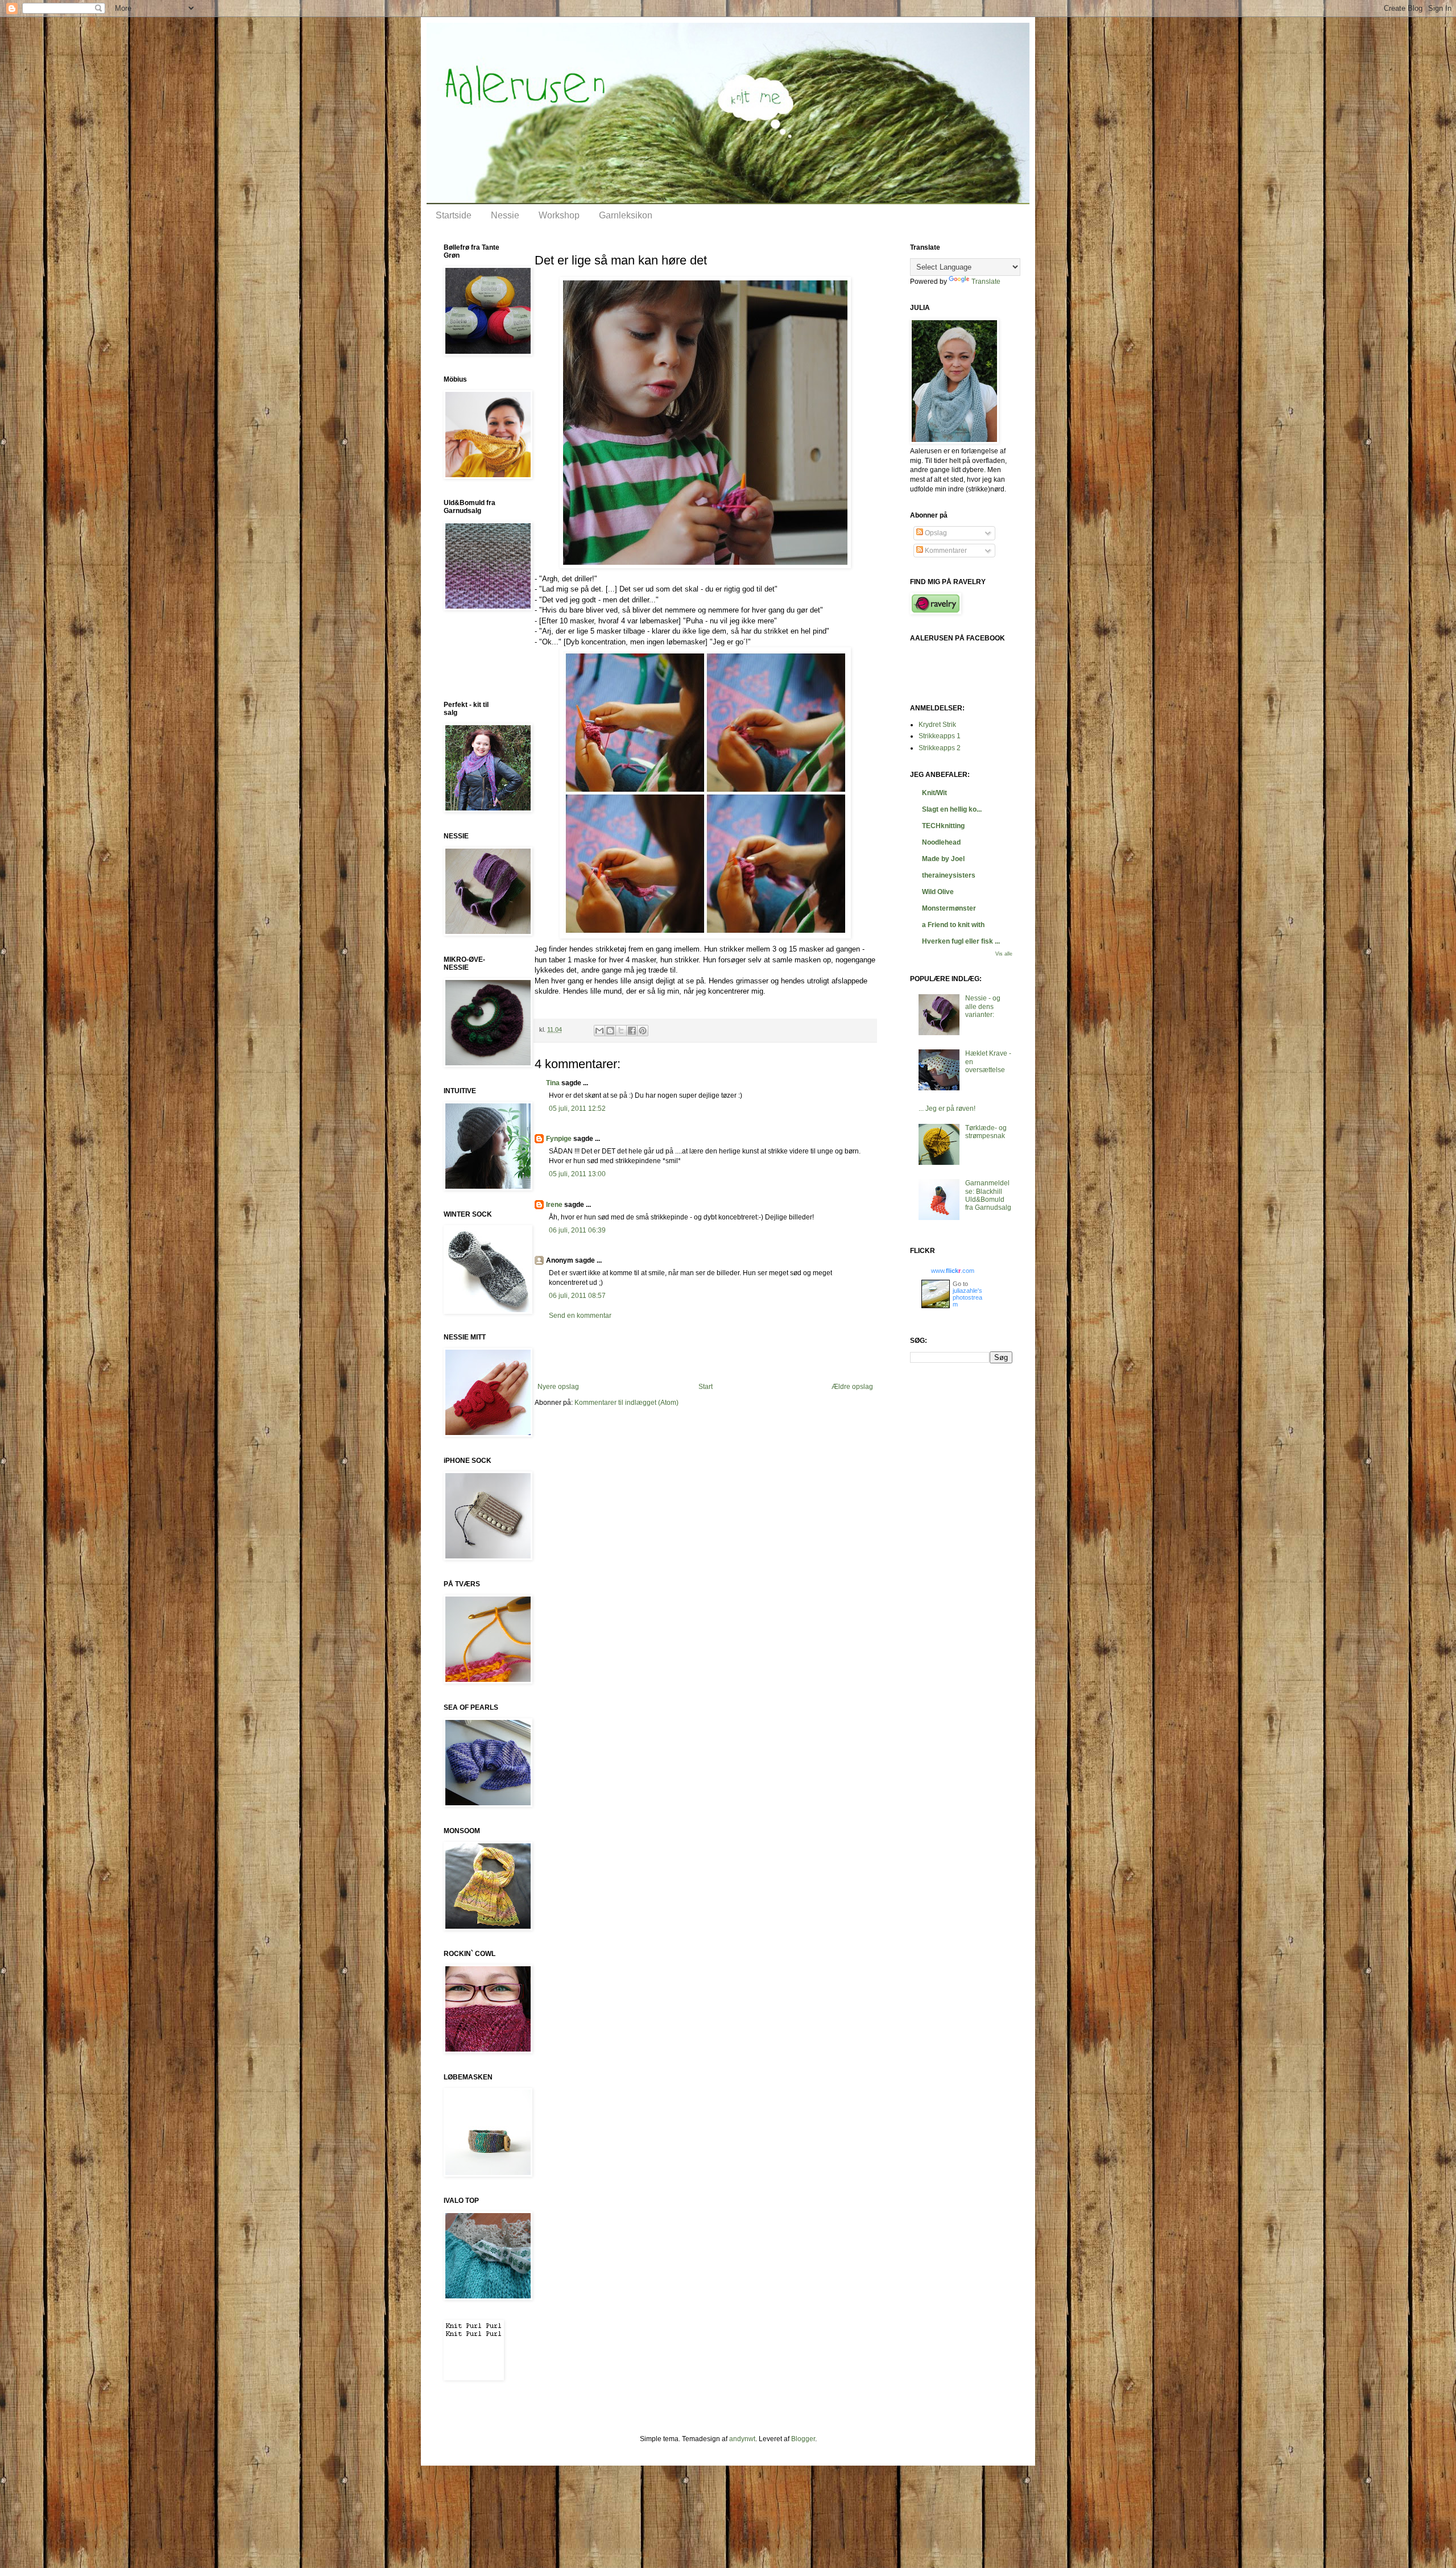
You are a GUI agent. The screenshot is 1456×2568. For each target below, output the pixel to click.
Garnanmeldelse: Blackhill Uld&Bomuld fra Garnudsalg (988, 1195)
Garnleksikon (626, 215)
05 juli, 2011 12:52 (577, 1109)
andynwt (742, 2439)
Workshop (559, 215)
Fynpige (559, 1139)
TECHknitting (943, 826)
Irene (554, 1205)
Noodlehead (941, 842)
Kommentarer (945, 551)
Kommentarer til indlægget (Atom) (626, 1403)
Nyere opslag (558, 1387)
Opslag (935, 533)
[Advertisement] (705, 1351)
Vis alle (1004, 954)
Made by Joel (943, 859)
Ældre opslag (852, 1387)
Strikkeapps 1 (940, 736)
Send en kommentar (580, 1316)
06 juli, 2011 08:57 (577, 1296)
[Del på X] (621, 1031)
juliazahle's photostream (967, 1297)
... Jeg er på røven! (947, 1109)
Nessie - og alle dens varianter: (983, 1006)
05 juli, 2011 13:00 (577, 1174)
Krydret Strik (937, 725)
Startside (454, 215)
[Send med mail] (599, 1031)
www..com (953, 1271)
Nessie (505, 215)
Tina (553, 1083)
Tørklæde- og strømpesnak (986, 1132)
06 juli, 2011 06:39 (577, 1230)
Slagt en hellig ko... (952, 809)
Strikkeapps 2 (940, 748)
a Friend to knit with (953, 925)
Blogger (803, 2439)
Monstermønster (949, 908)
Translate (986, 282)
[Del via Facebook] (632, 1031)
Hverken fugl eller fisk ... (961, 941)
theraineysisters (949, 875)
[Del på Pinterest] (643, 1031)
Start (706, 1387)
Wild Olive (938, 892)
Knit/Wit (934, 793)
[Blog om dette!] (610, 1031)
